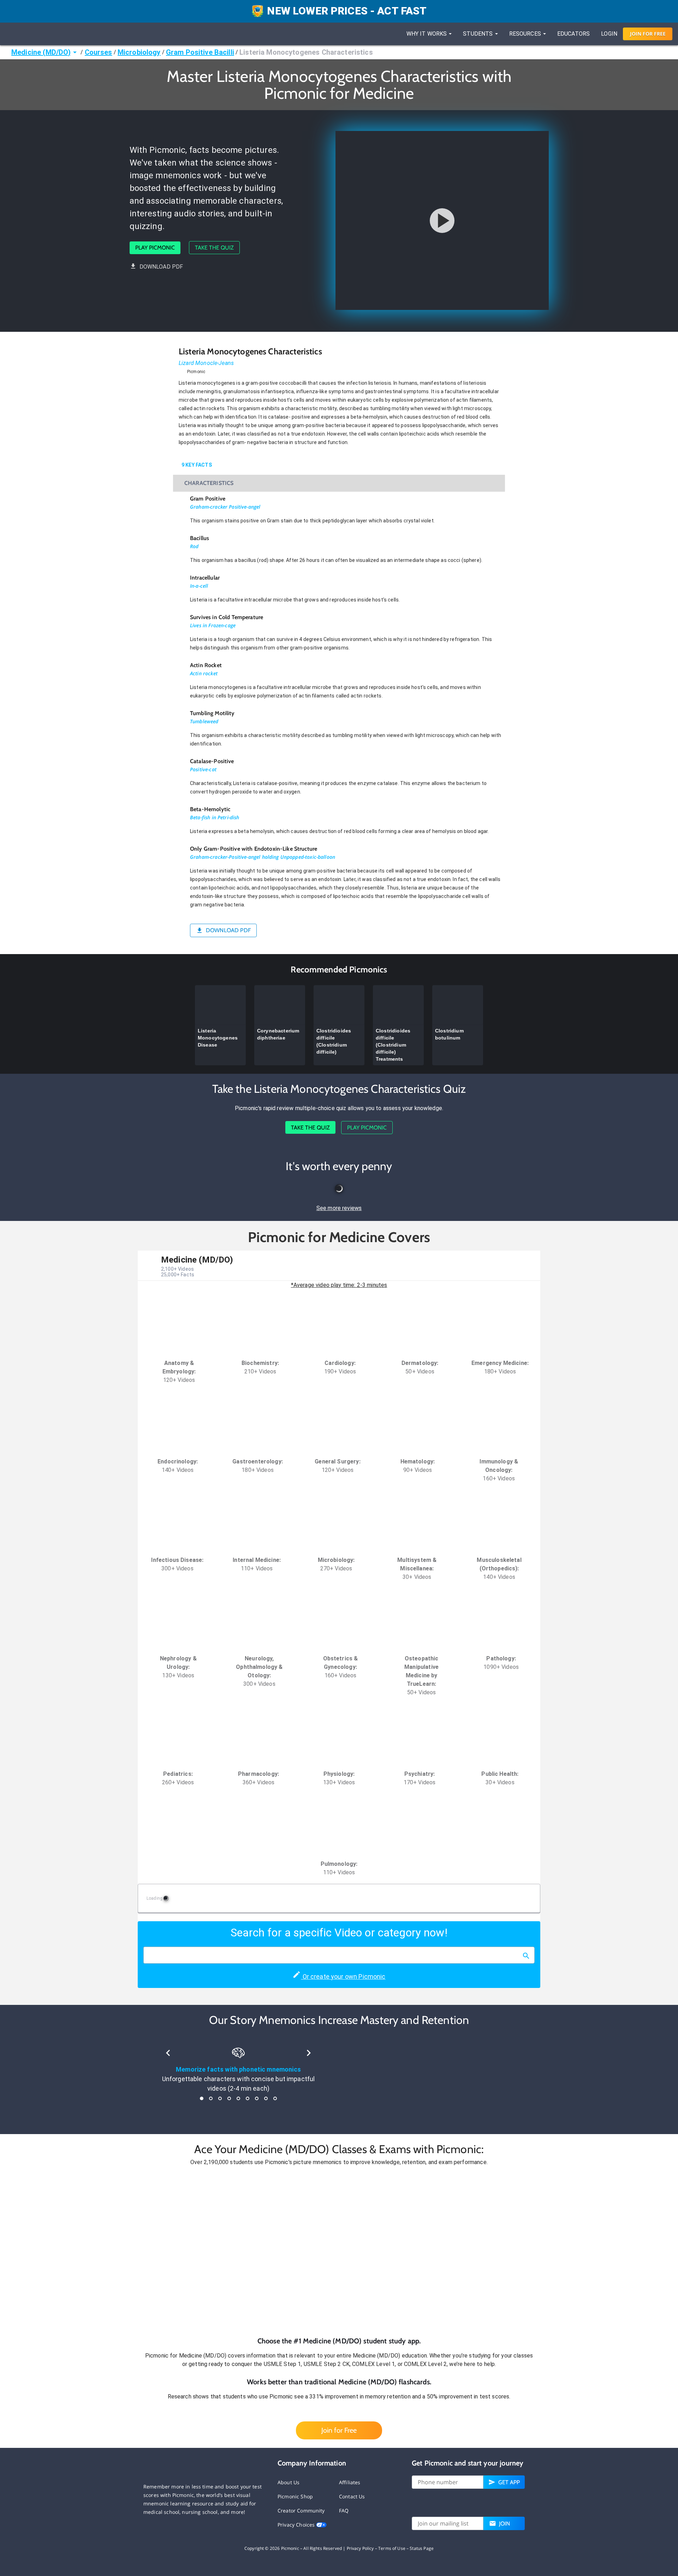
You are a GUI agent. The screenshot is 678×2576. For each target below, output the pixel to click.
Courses (99, 52)
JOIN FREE (648, 34)
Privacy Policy (360, 2548)
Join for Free (339, 2430)
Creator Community (301, 2511)
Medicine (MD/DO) (41, 52)
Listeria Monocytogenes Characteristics (306, 52)
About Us (289, 2482)
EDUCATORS (573, 34)
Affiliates (350, 2482)
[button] (339, 2251)
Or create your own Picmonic (343, 1976)
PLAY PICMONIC (155, 248)
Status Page (422, 2548)
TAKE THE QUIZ (214, 248)
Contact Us (352, 2496)
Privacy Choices (297, 2525)
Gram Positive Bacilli (200, 52)
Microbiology (139, 52)
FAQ (344, 2511)
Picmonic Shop (295, 2496)
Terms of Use (392, 2548)
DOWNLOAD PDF (161, 267)
